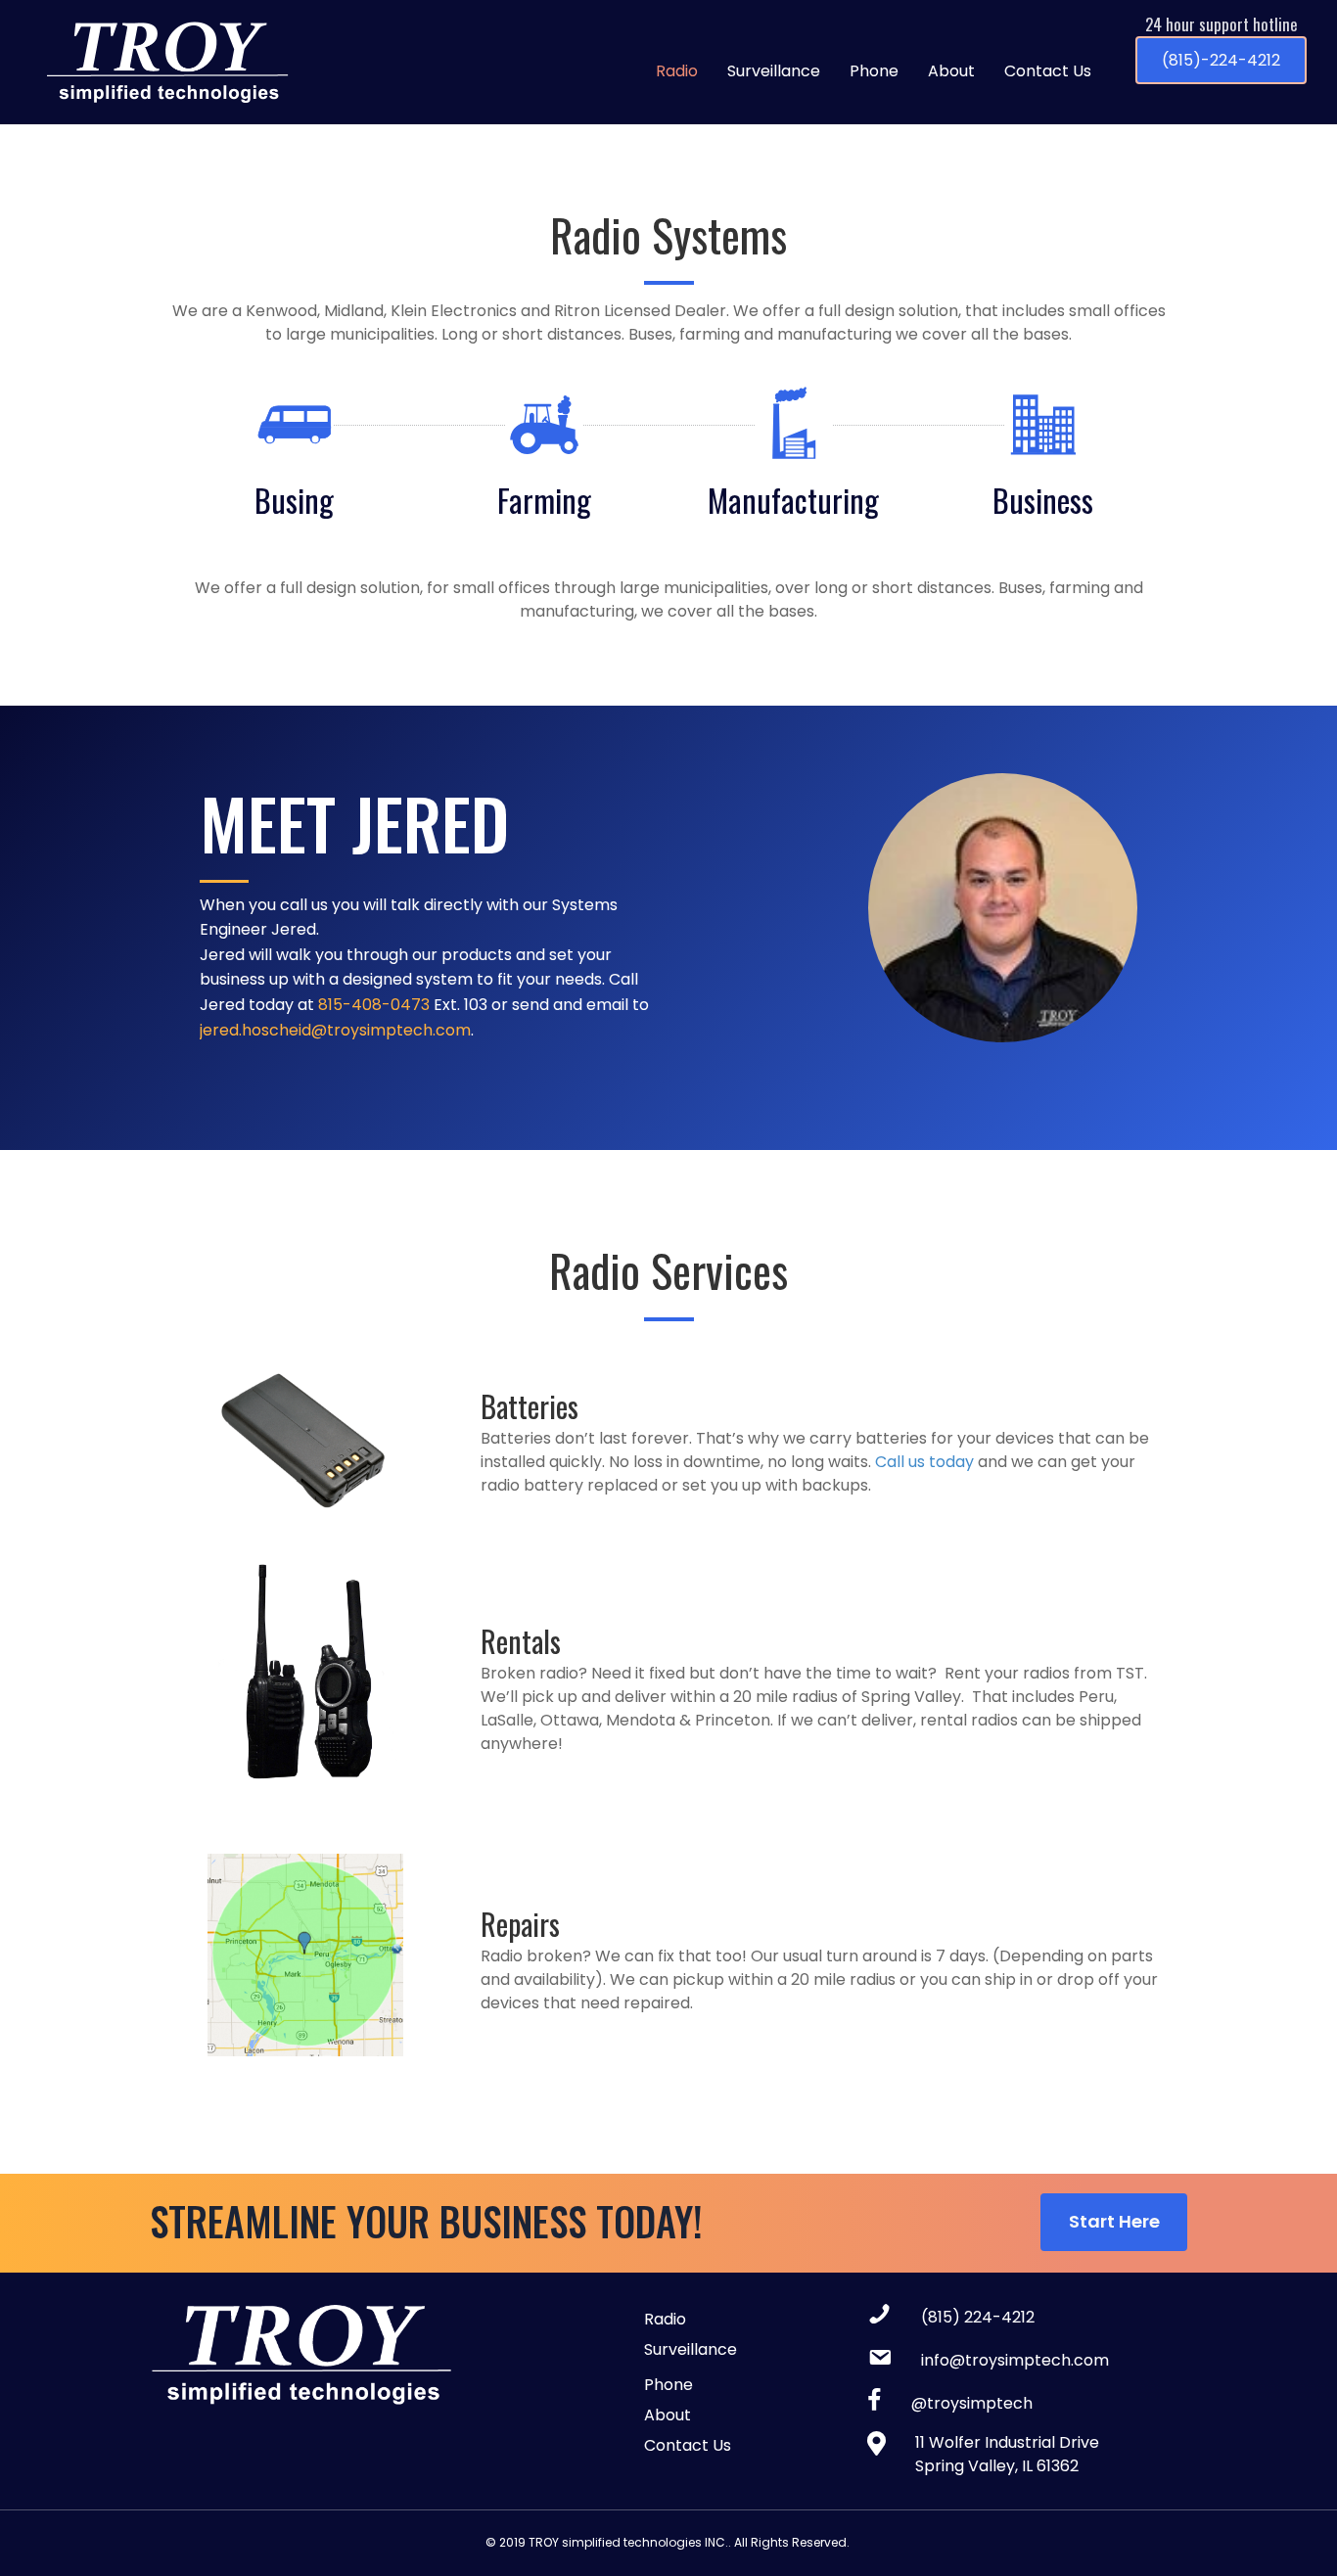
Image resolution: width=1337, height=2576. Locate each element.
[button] (1221, 61)
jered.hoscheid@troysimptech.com (335, 1030)
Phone (874, 71)
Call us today (924, 1462)
